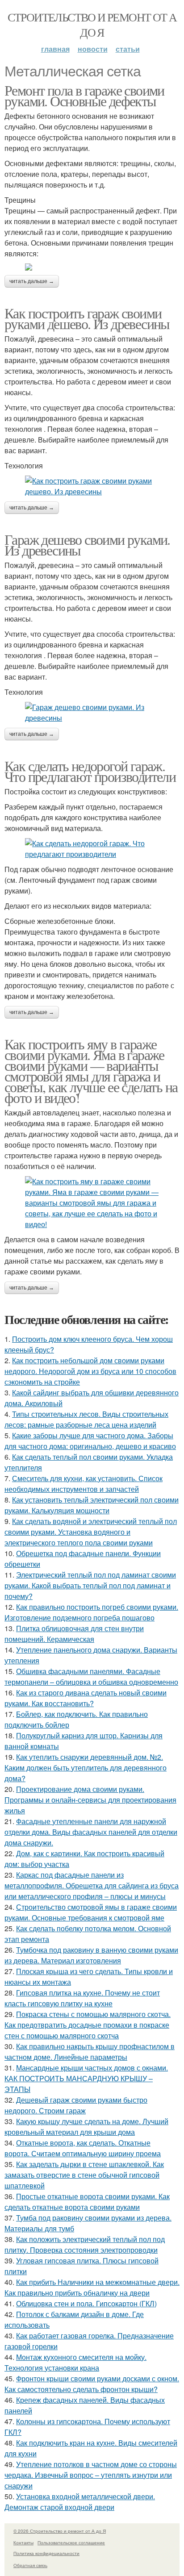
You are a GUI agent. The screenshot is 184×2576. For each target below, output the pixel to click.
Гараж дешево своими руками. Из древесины (87, 545)
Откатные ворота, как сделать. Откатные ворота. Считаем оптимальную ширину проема (83, 2148)
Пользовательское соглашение (71, 2543)
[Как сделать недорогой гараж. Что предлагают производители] (92, 849)
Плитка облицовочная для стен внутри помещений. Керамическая (74, 1634)
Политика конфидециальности (46, 2553)
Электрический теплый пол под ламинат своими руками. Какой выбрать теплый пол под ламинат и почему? (90, 1585)
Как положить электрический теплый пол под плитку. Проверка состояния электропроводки (85, 2244)
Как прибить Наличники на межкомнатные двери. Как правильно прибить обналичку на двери (92, 2287)
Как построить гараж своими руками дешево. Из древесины (87, 318)
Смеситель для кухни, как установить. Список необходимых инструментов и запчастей (84, 1484)
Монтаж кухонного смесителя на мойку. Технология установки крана (75, 2362)
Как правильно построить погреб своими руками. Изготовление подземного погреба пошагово (91, 1612)
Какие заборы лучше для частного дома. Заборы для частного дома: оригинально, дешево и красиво (90, 1441)
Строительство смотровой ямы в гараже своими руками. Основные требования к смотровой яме (91, 1912)
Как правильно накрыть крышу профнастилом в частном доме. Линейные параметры (90, 2052)
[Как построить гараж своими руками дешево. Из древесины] (92, 486)
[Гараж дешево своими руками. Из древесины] (92, 713)
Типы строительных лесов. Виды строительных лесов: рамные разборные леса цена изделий (86, 1419)
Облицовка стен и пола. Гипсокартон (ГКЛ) (86, 2303)
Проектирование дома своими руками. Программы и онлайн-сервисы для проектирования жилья (90, 1800)
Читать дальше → (32, 281)
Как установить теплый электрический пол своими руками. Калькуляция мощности (92, 1505)
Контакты (23, 2543)
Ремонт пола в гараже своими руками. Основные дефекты (84, 95)
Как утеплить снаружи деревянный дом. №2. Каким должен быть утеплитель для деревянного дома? (86, 1768)
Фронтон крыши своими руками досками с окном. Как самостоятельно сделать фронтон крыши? (92, 2384)
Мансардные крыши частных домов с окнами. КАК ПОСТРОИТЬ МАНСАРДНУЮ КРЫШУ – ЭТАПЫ (86, 2078)
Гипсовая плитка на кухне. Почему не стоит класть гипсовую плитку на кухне (82, 1998)
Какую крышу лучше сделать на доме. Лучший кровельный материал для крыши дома (86, 2127)
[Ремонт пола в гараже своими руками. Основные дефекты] (92, 267)
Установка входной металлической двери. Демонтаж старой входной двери (80, 2502)
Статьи (128, 49)
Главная (55, 49)
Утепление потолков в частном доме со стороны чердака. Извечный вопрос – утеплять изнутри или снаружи (91, 2475)
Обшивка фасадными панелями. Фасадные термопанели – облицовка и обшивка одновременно (91, 1676)
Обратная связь (30, 2565)
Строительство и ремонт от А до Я (92, 25)
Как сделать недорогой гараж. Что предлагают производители (90, 771)
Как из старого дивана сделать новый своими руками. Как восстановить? (86, 1698)
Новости (93, 49)
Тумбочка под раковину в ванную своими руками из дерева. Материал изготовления (91, 1955)
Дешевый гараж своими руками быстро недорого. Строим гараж (76, 2105)
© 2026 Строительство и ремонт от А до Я (60, 2531)
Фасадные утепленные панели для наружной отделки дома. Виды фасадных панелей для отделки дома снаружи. (91, 1832)
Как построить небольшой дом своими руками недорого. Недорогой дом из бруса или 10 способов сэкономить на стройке (90, 1371)
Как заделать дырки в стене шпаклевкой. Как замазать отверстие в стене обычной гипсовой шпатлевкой (84, 2175)
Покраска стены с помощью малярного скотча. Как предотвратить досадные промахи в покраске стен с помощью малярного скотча (88, 2025)
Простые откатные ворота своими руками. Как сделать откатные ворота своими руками (87, 2202)
